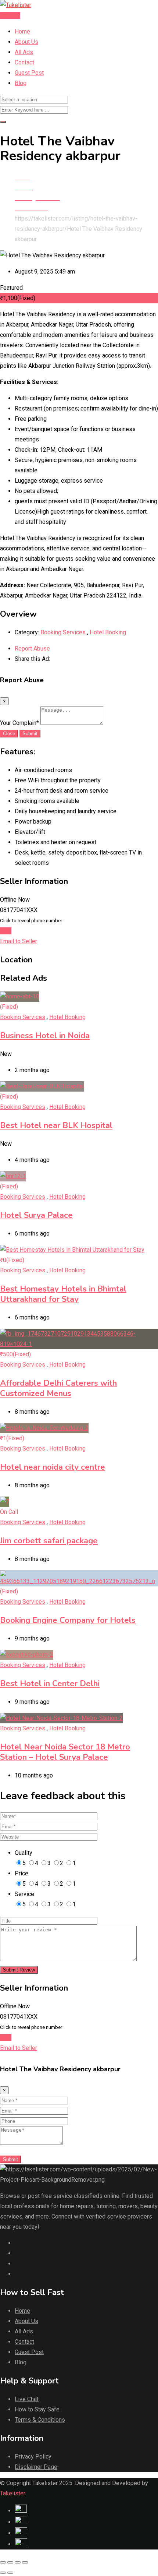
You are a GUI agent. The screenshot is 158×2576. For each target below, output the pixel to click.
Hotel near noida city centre (53, 1467)
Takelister (13, 2493)
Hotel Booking (108, 632)
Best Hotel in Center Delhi (50, 1684)
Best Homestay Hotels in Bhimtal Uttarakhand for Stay (63, 1294)
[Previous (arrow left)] (3, 2573)
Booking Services (63, 632)
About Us (26, 42)
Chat (6, 931)
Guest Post (29, 73)
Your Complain (19, 723)
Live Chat (27, 2399)
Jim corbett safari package (49, 1541)
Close (9, 734)
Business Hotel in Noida (45, 1036)
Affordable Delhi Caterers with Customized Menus (58, 1388)
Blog (21, 83)
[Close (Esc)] (3, 2562)
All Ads (24, 52)
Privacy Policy (33, 2457)
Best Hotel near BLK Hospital (56, 1125)
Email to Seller (19, 941)
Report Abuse (32, 649)
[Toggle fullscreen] (18, 2562)
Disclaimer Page (36, 2467)
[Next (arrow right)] (10, 2573)
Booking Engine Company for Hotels (68, 1620)
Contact (24, 62)
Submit (30, 734)
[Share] (10, 2562)
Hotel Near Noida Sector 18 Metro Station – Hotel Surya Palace (65, 1752)
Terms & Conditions (40, 2420)
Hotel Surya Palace (36, 1215)
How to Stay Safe (37, 2409)
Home (22, 31)
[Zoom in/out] (25, 2562)
